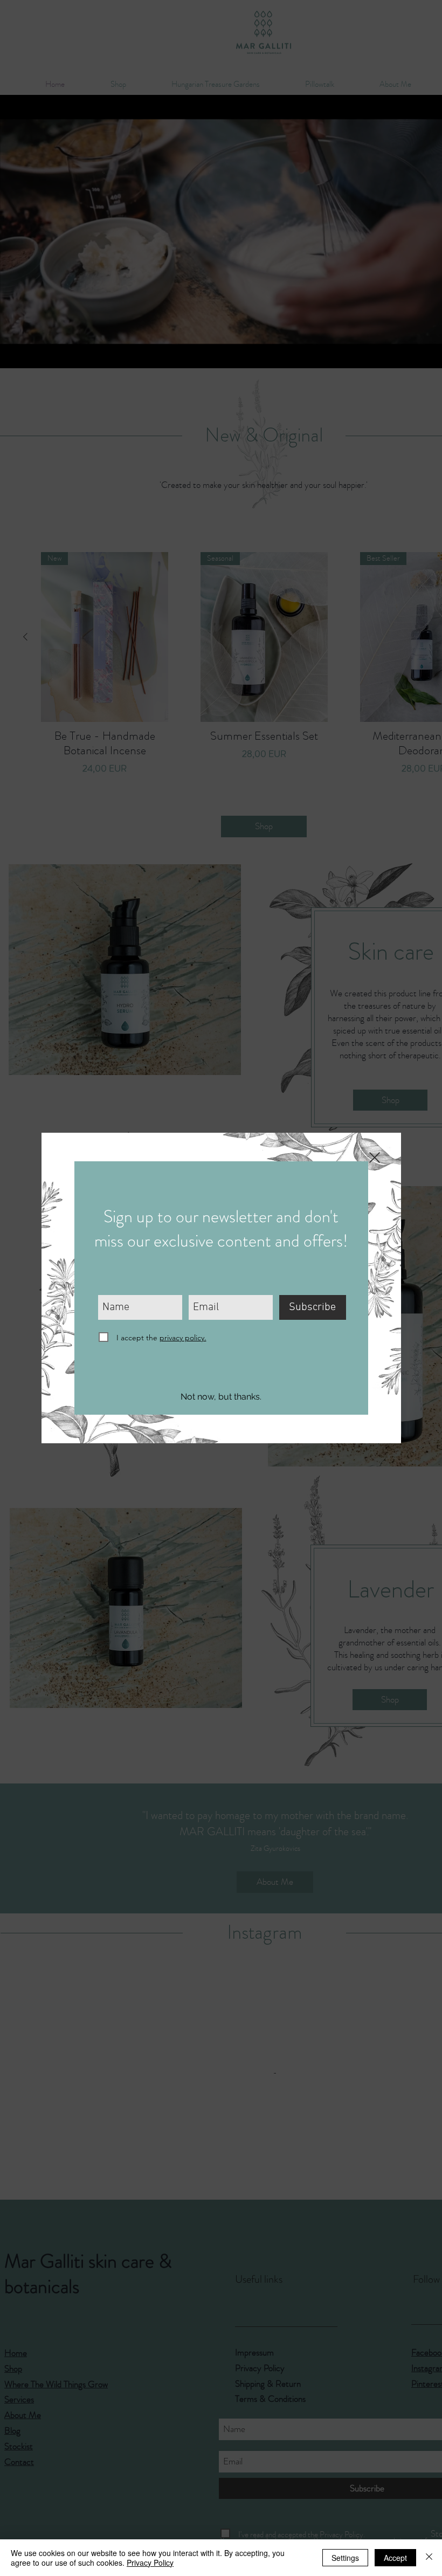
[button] (221, 1397)
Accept (395, 2558)
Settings (345, 2558)
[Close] (429, 2558)
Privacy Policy (150, 2563)
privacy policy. (183, 1338)
